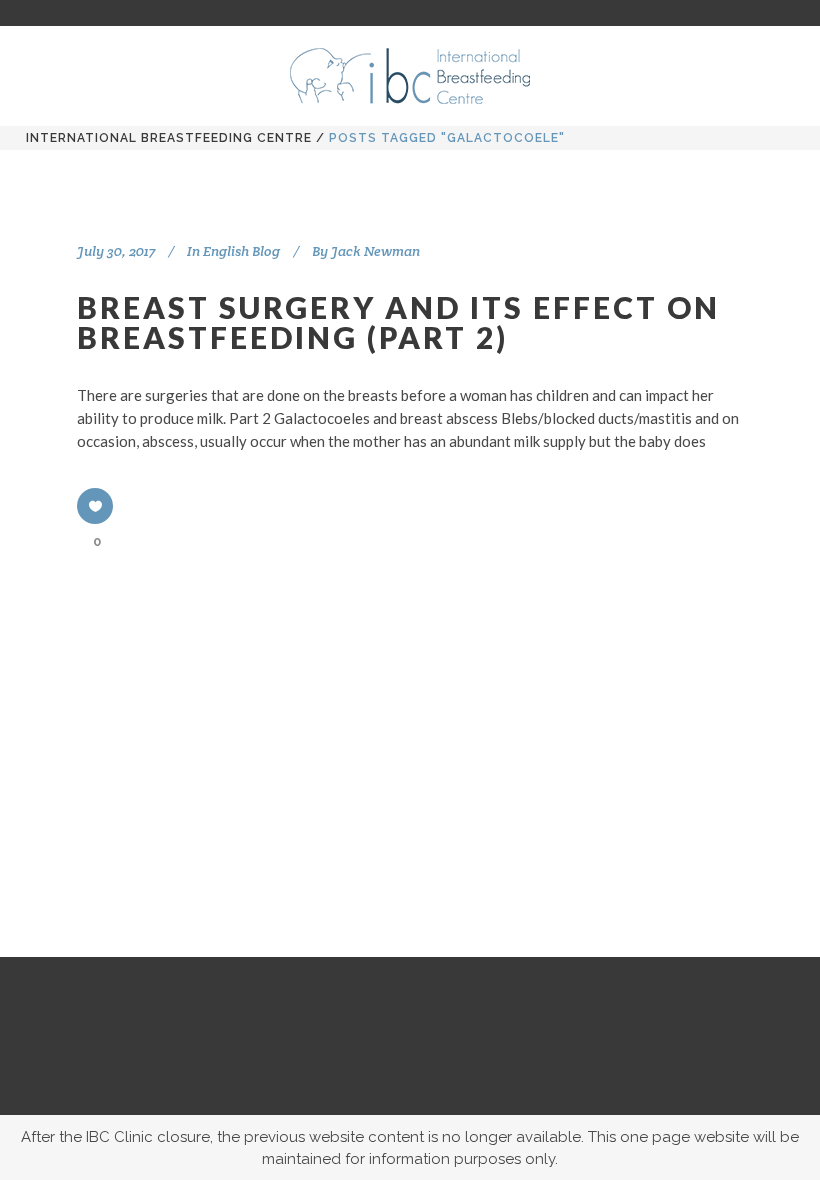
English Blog (241, 251)
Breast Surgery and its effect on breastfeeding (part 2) (398, 322)
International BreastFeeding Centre (169, 138)
